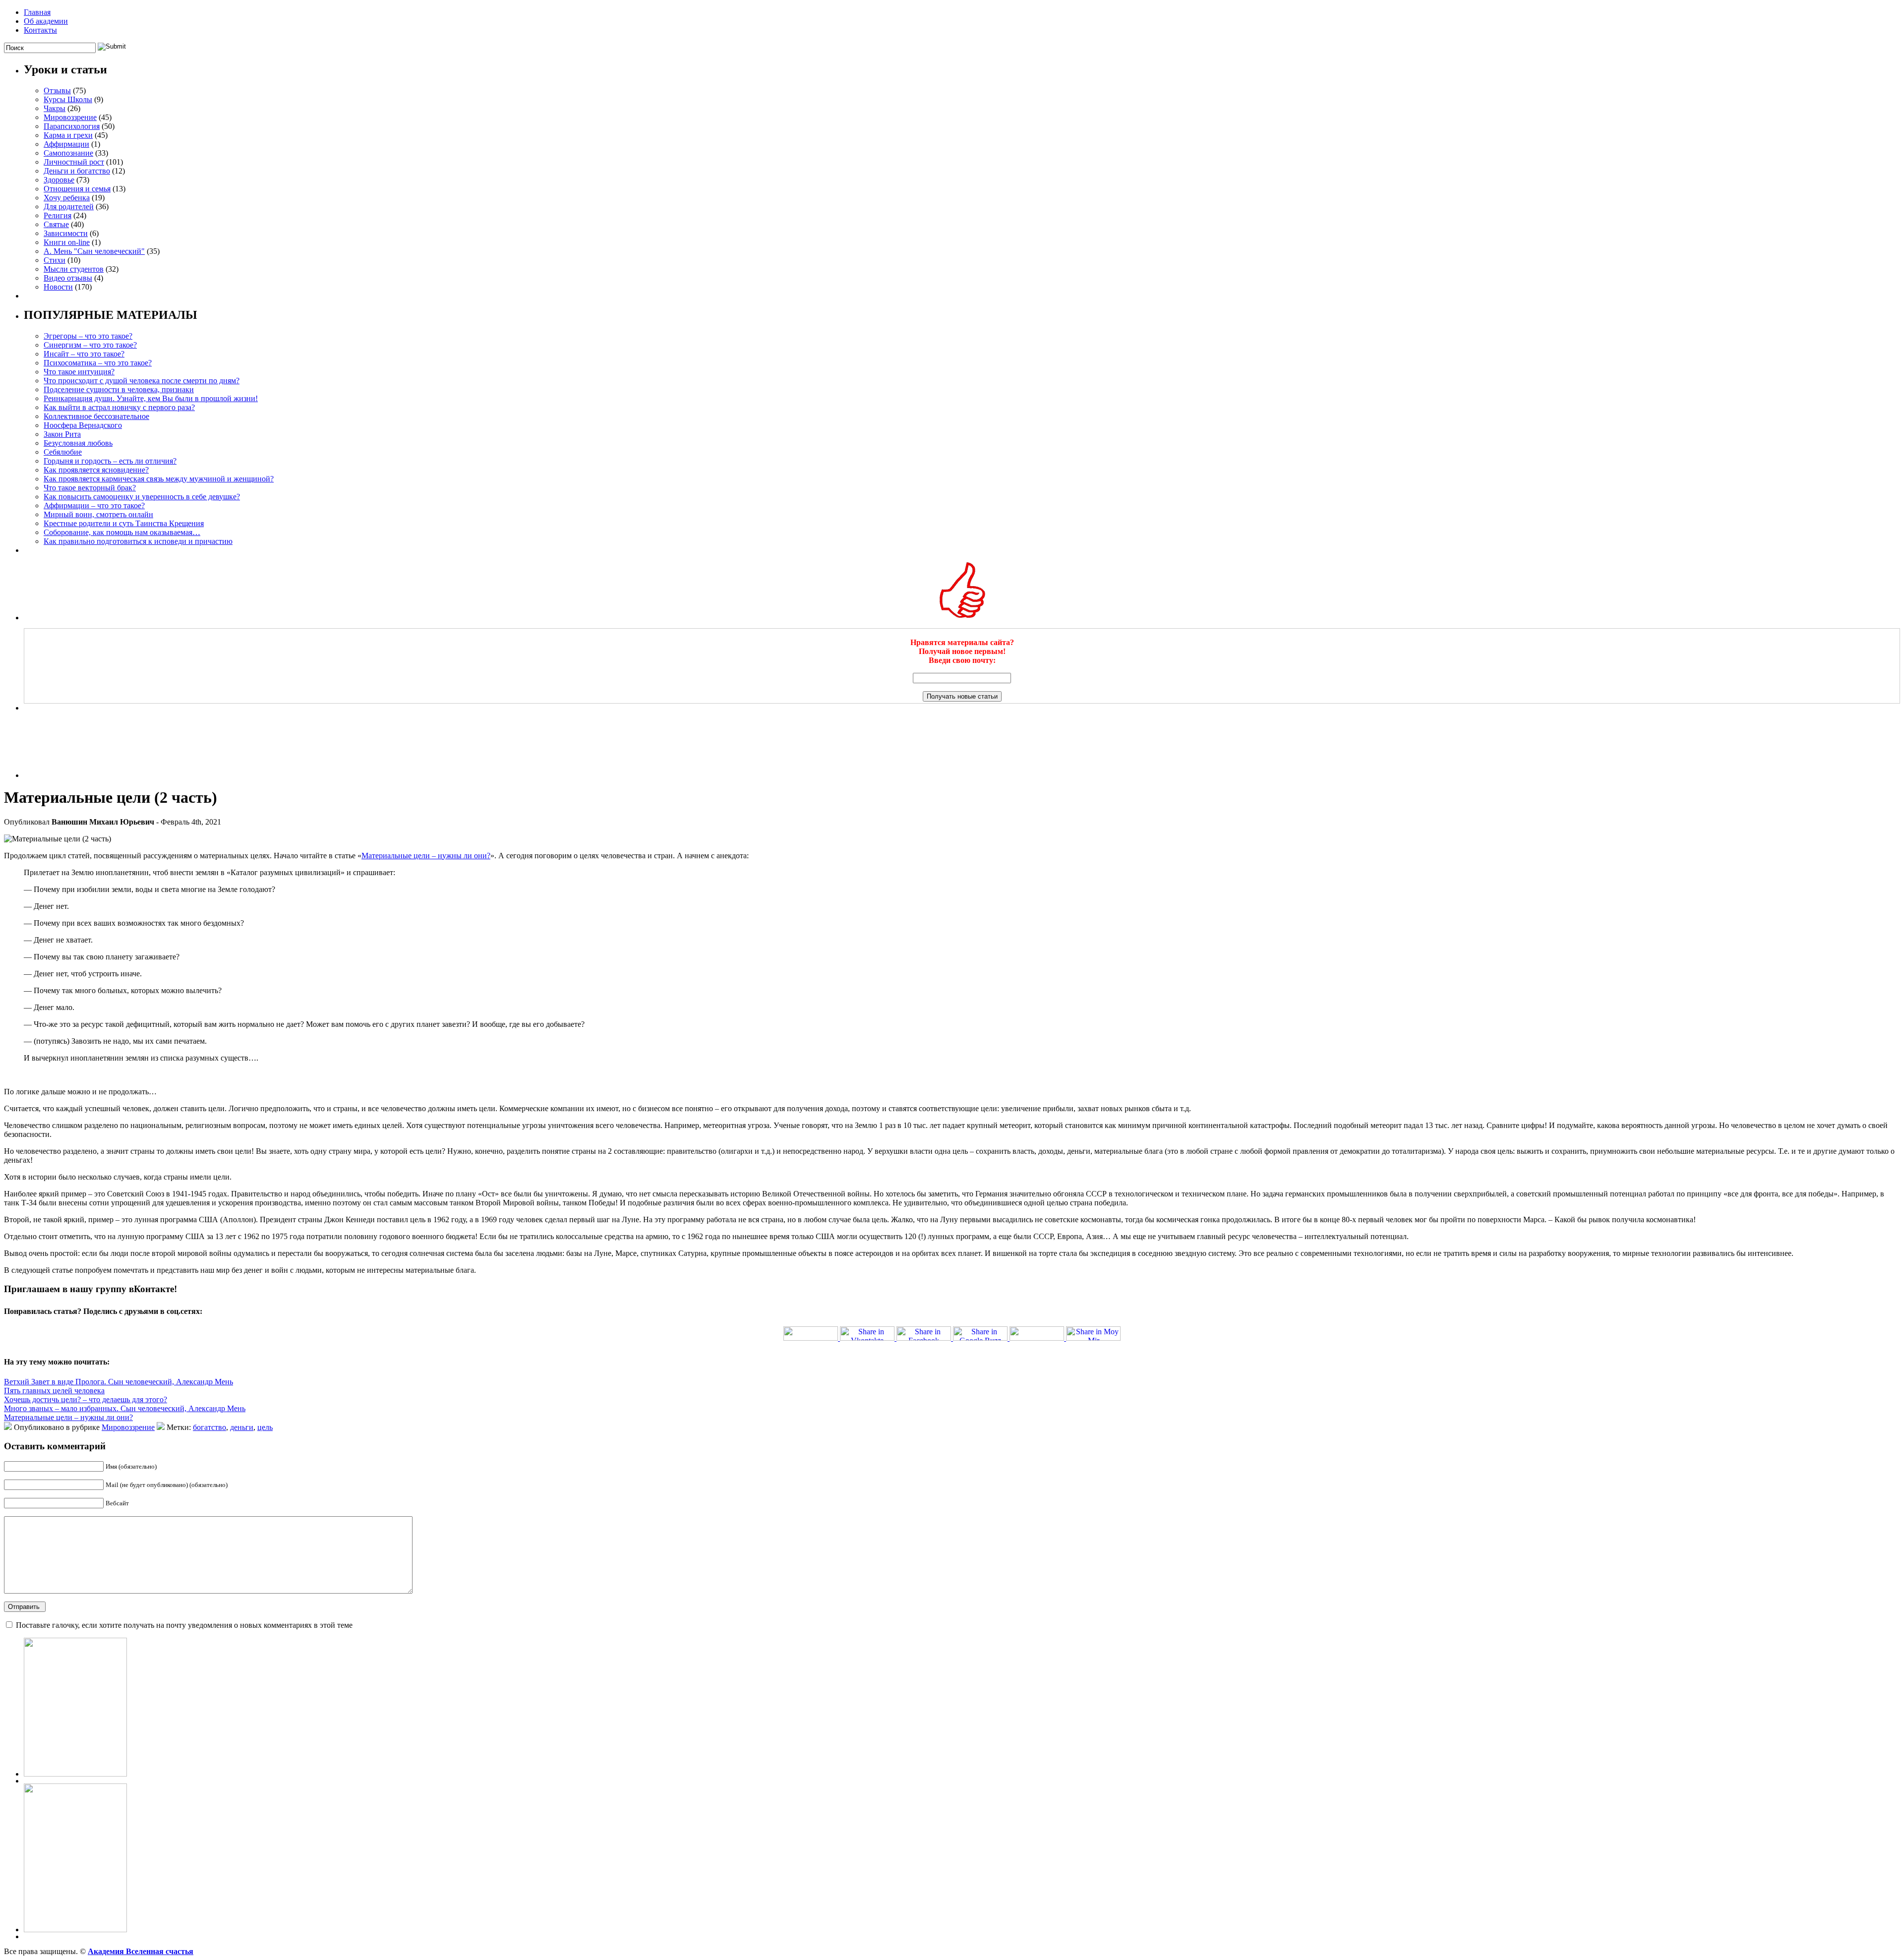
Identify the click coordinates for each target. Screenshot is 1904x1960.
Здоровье (59, 180)
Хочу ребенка (67, 198)
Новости (58, 287)
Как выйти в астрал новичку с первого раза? (119, 407)
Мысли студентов (74, 269)
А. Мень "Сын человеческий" (94, 251)
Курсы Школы (68, 99)
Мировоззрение (70, 117)
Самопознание (68, 153)
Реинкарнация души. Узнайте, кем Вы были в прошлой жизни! (151, 398)
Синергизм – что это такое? (90, 345)
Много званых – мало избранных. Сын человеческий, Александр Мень (125, 1408)
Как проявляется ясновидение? (96, 470)
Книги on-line (67, 242)
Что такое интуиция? (79, 372)
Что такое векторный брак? (90, 488)
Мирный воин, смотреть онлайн (98, 514)
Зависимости (66, 233)
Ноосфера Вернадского (83, 425)
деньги (242, 1427)
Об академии (46, 21)
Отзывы (57, 90)
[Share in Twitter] (811, 1338)
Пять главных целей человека (54, 1391)
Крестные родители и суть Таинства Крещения (124, 523)
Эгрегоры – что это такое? (88, 336)
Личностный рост (74, 162)
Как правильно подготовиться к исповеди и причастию (138, 541)
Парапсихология (72, 126)
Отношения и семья (77, 189)
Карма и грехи (68, 135)
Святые (56, 224)
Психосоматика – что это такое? (98, 363)
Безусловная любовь (78, 443)
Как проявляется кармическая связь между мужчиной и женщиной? (159, 479)
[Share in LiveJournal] (1036, 1338)
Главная (37, 12)
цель (265, 1427)
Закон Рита (62, 434)
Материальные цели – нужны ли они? (426, 856)
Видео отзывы (68, 278)
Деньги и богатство (77, 171)
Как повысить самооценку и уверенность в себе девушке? (142, 497)
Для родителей (69, 207)
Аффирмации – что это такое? (94, 505)
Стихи (55, 260)
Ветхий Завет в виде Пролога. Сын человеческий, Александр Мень (119, 1382)
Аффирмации (66, 144)
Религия (58, 215)
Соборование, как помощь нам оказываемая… (122, 532)
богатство (209, 1427)
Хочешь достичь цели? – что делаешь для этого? (86, 1399)
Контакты (40, 30)
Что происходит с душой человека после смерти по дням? (142, 381)
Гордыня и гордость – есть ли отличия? (110, 461)
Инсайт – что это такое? (84, 354)
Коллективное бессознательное (96, 416)
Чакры (55, 108)
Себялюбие (63, 452)
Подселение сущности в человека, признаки (119, 389)
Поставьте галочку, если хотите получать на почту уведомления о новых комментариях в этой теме (184, 1625)
